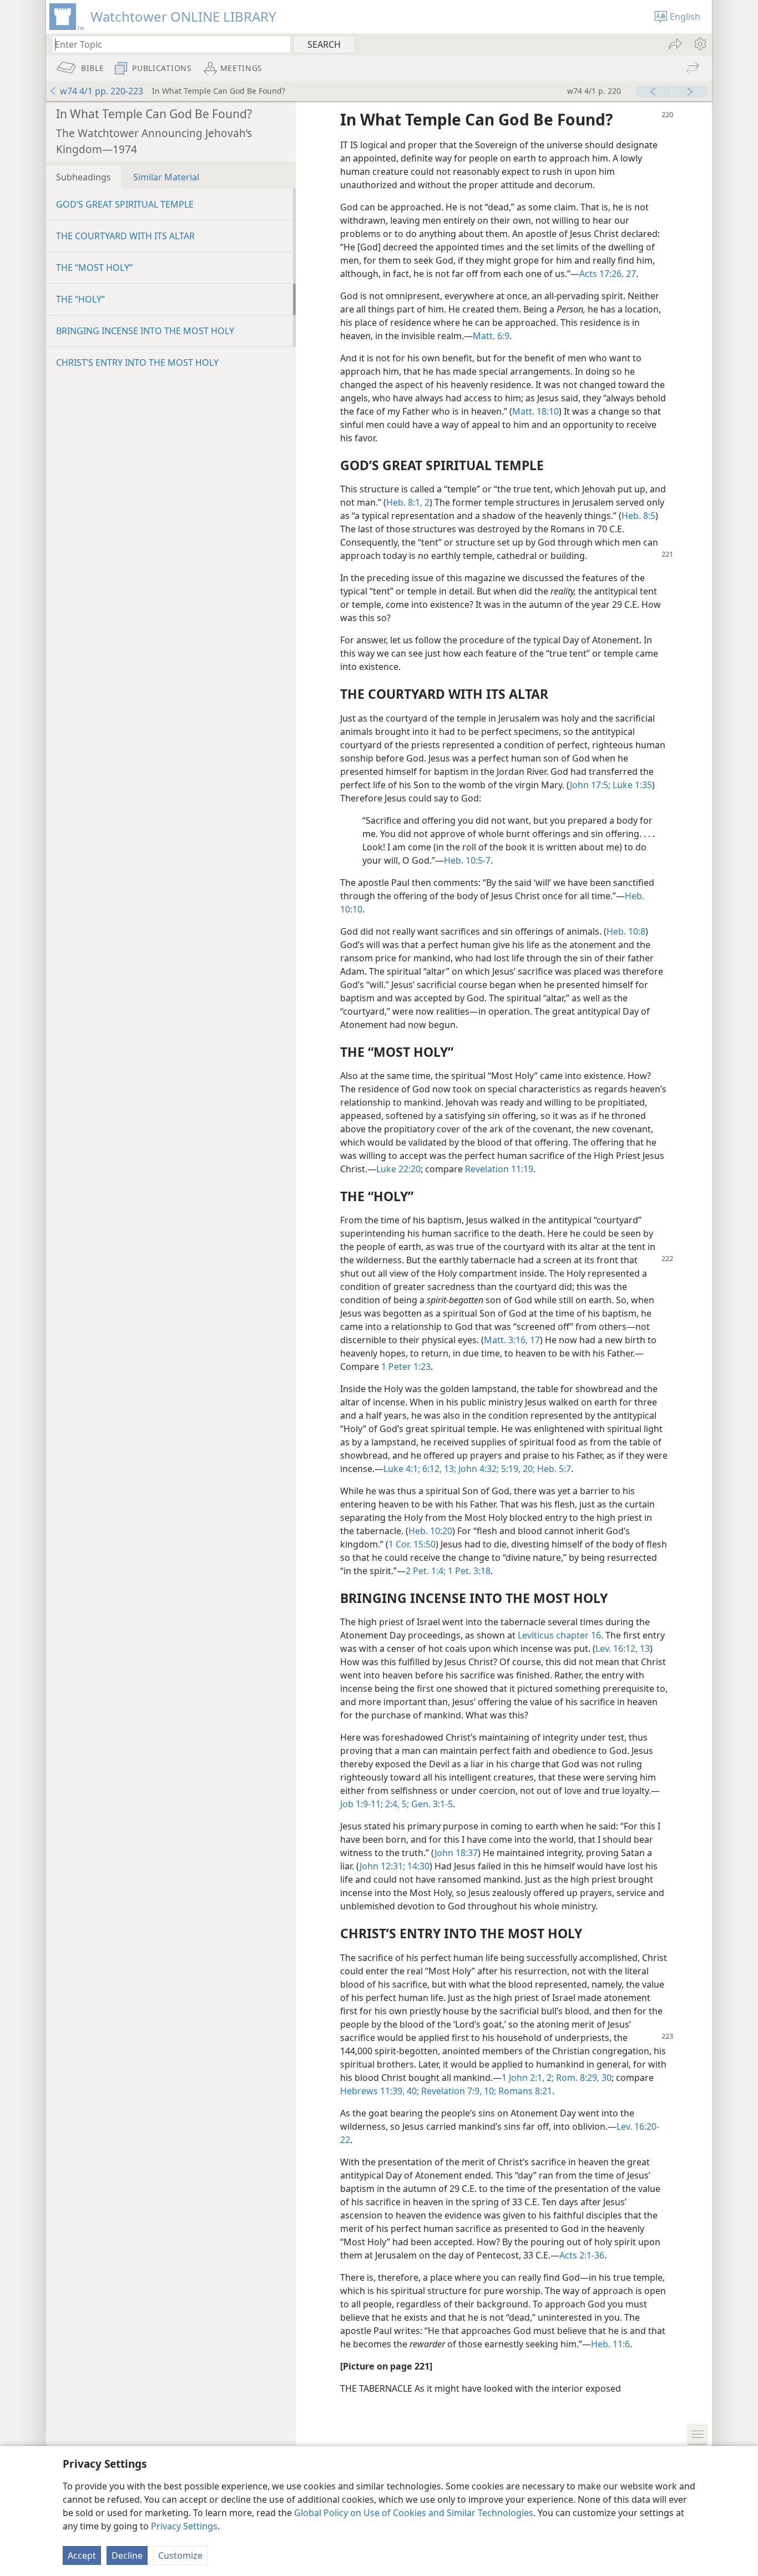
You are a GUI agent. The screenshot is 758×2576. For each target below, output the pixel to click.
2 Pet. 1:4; (426, 1571)
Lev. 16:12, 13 (623, 1649)
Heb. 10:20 (430, 1531)
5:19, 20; (517, 1469)
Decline (127, 2555)
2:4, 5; (396, 1804)
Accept (82, 2555)
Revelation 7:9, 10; (458, 2091)
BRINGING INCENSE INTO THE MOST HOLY (145, 331)
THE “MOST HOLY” (94, 268)
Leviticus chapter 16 (559, 1635)
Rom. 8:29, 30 (583, 2078)
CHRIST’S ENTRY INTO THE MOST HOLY (137, 362)
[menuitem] (699, 44)
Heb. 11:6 (610, 2344)
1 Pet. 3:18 (468, 1571)
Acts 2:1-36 (582, 2255)
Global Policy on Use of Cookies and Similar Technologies (414, 2513)
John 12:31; (382, 1866)
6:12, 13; (438, 1469)
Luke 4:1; (402, 1469)
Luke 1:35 (631, 785)
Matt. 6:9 (491, 336)
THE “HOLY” (80, 299)
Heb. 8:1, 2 (408, 502)
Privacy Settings (184, 2526)
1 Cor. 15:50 (412, 1544)
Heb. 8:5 (638, 516)
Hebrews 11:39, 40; (380, 2091)
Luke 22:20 (398, 1169)
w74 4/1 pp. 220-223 (102, 91)
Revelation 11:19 (499, 1169)
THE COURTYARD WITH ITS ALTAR (125, 236)
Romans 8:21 (524, 2091)
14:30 (417, 1866)
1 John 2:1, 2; (528, 2078)
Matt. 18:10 (535, 411)
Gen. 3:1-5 (431, 1804)
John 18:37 (456, 1853)
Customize (180, 2555)
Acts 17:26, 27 (608, 274)
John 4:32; (477, 1469)
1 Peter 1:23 (406, 1367)
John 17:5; (590, 785)
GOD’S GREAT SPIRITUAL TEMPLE (125, 204)
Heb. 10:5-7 (467, 860)
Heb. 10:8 (626, 931)
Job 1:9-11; (362, 1804)
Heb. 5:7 (553, 1469)
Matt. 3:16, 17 (512, 1340)
